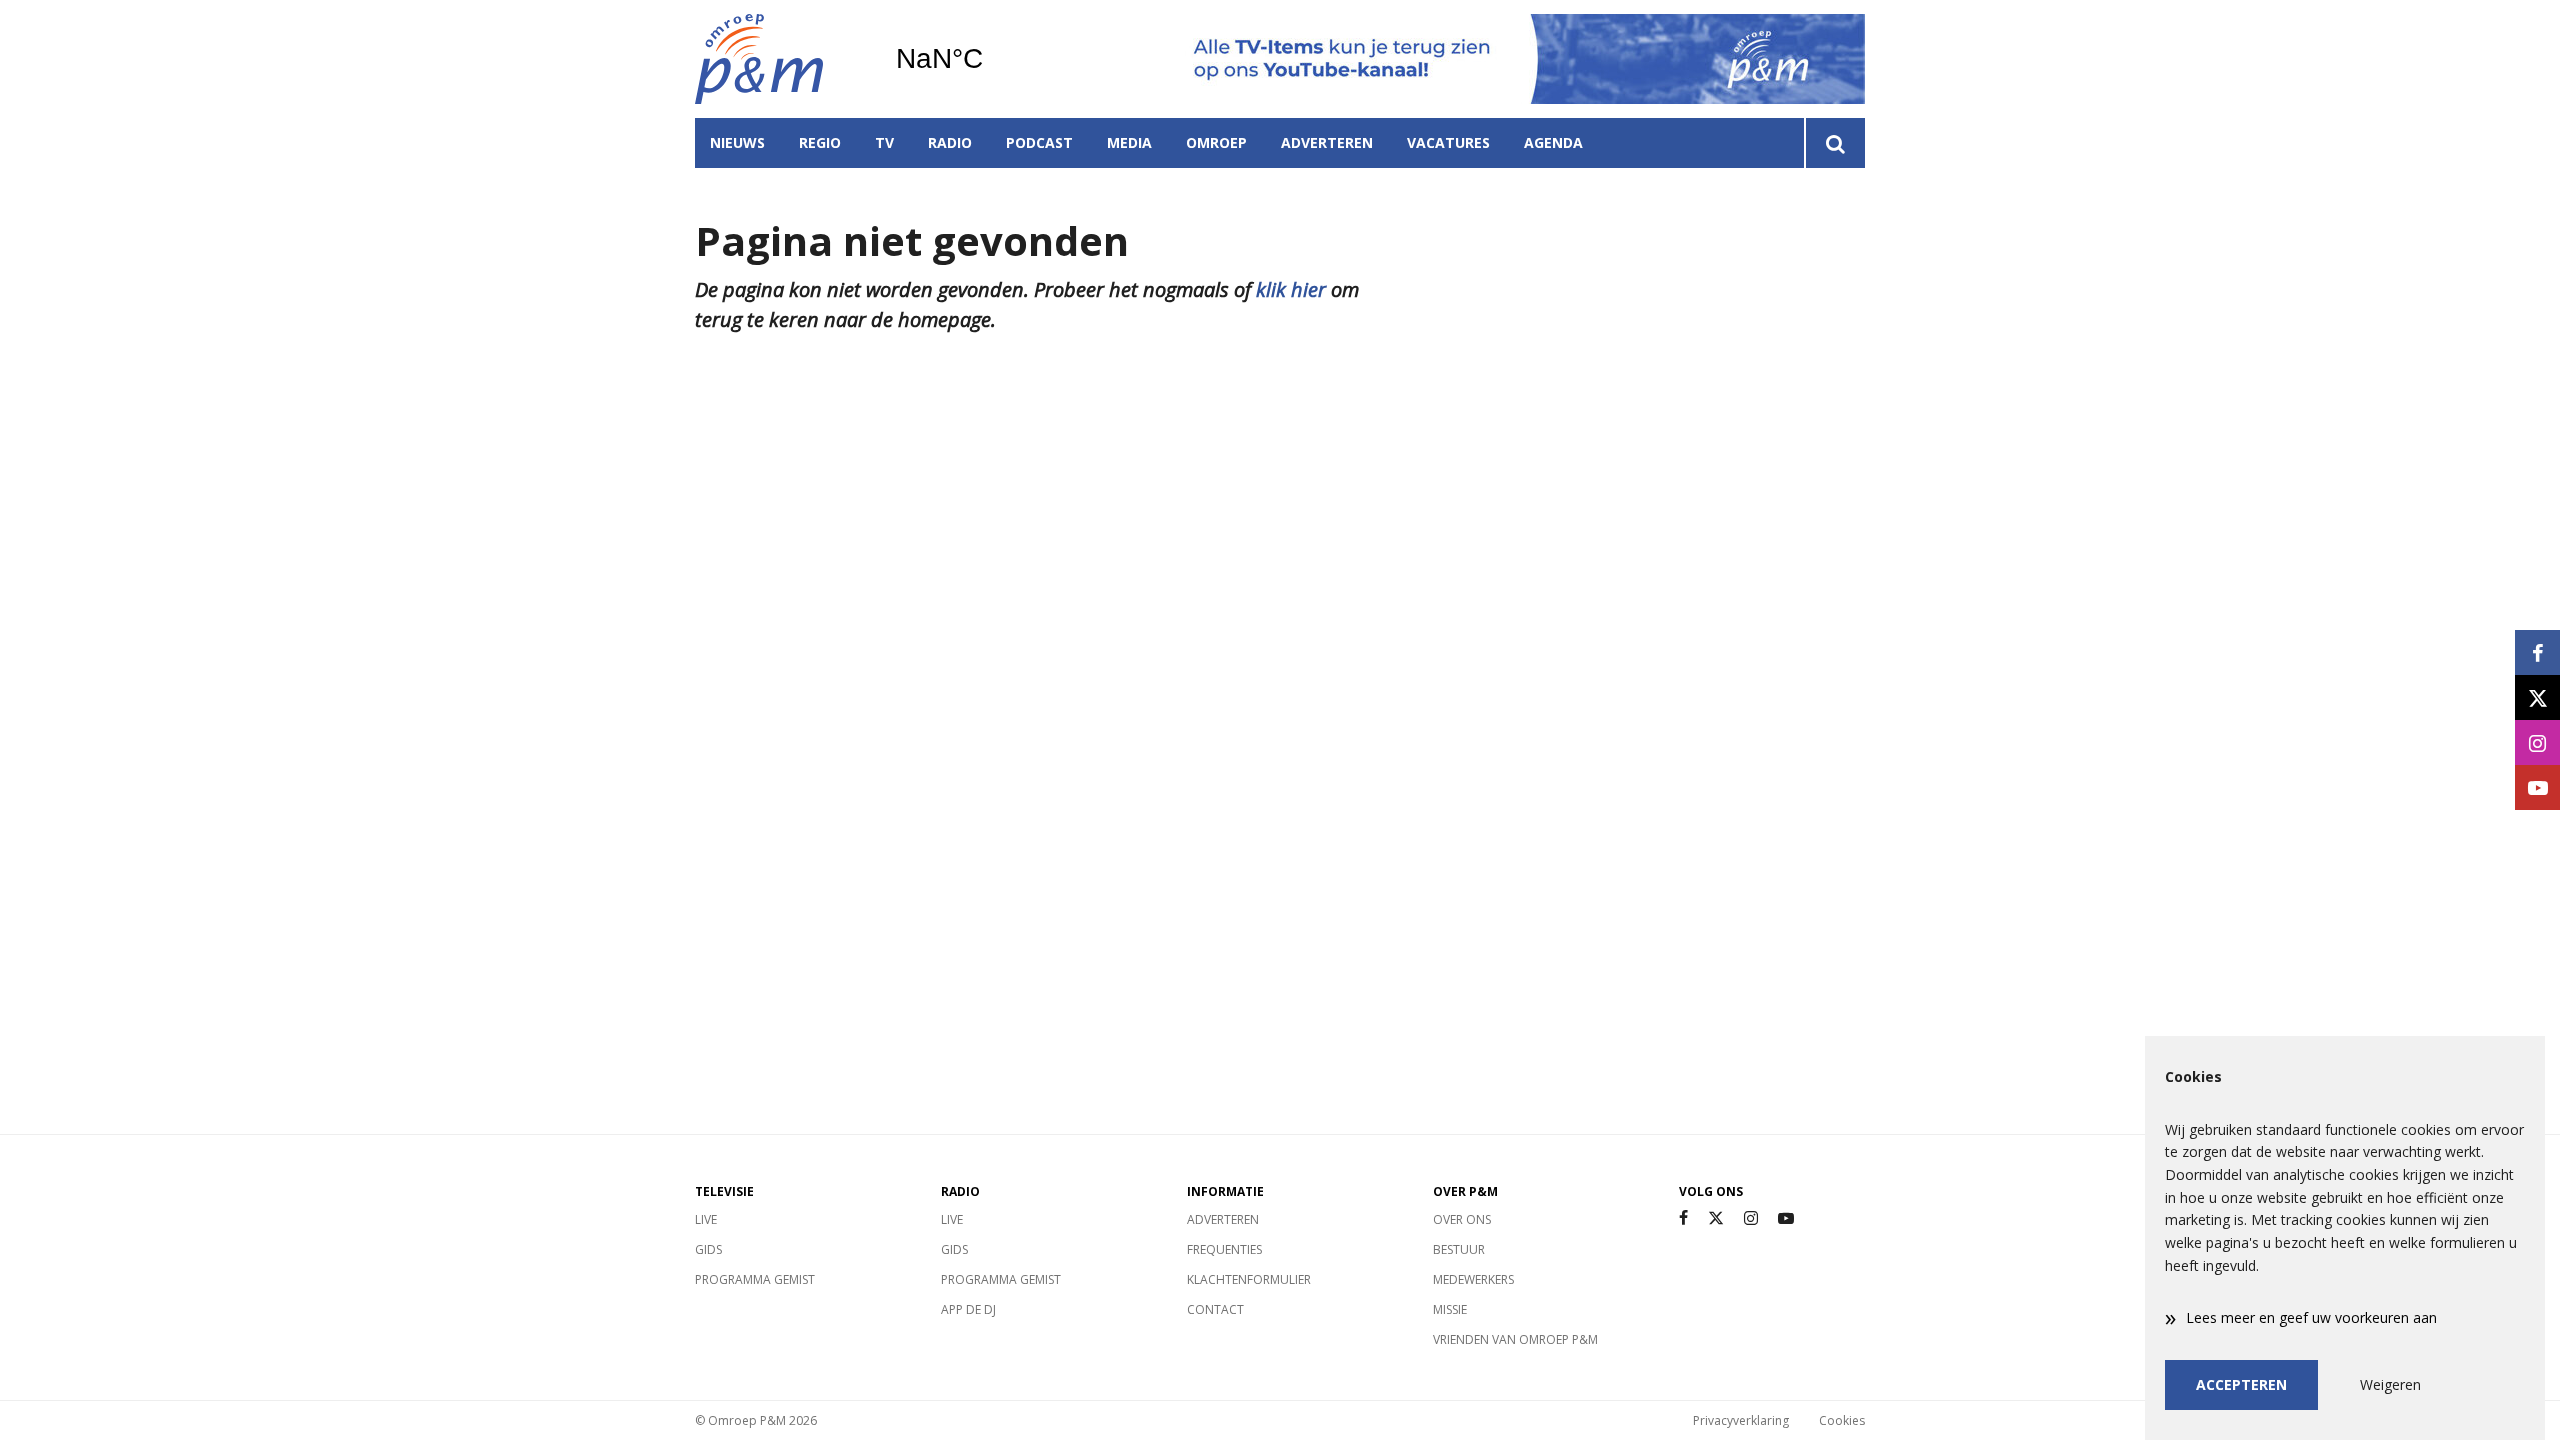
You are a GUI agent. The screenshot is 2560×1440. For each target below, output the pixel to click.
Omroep (1216, 142)
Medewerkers (1473, 1279)
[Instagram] (1751, 1218)
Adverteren (1327, 142)
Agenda (1553, 142)
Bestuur (1459, 1249)
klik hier (1291, 289)
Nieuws (737, 142)
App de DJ (968, 1309)
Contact (1215, 1309)
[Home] (780, 59)
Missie (1450, 1309)
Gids (708, 1249)
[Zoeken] (1834, 143)
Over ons (1462, 1219)
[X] (1716, 1218)
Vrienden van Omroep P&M (1515, 1339)
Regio (820, 142)
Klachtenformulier (1249, 1279)
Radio (950, 142)
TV (884, 142)
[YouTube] (1786, 1218)
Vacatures (1448, 142)
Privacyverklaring (1741, 1420)
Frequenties (1224, 1249)
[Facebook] (1683, 1218)
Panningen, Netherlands (990, 59)
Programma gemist (755, 1279)
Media (1129, 142)
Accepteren (2241, 1384)
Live (706, 1219)
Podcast (1039, 142)
